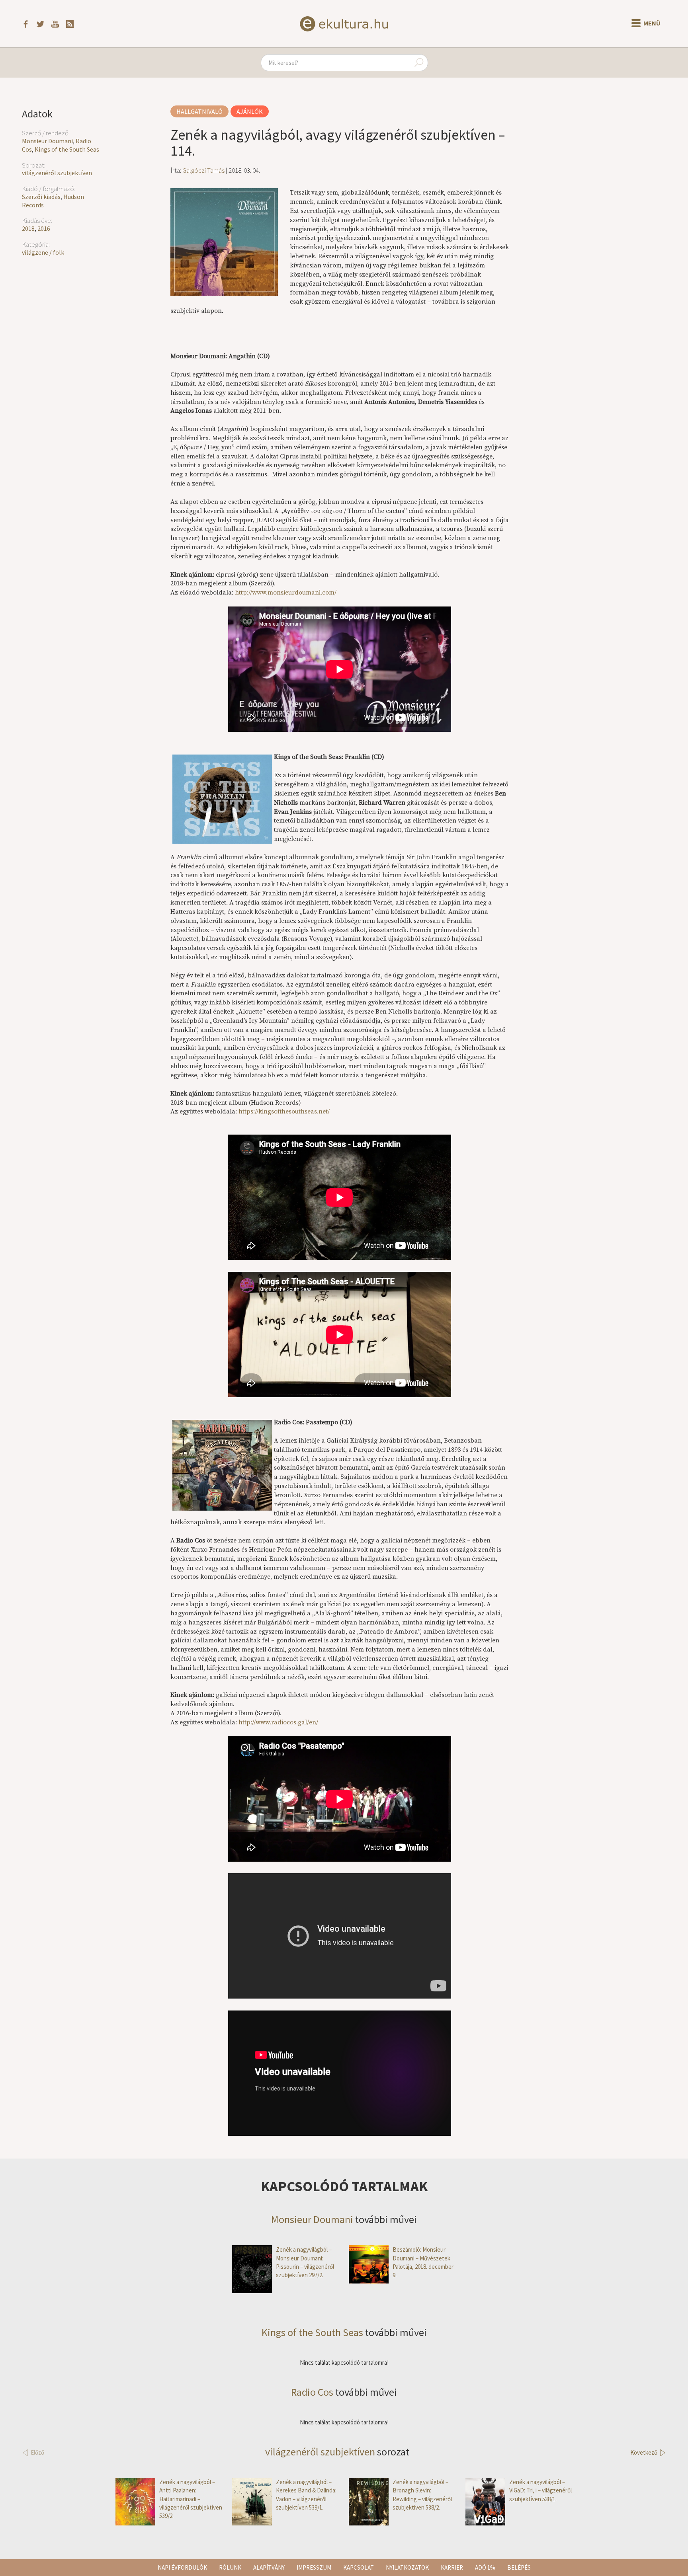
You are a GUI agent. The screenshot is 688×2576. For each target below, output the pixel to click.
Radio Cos (312, 2392)
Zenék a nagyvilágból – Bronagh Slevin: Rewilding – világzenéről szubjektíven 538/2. (422, 2495)
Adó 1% (485, 2567)
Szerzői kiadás (41, 197)
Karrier (452, 2567)
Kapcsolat (359, 2567)
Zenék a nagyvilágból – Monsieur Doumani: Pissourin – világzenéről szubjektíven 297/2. (305, 2262)
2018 (28, 228)
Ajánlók (250, 111)
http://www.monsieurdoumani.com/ (286, 593)
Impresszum (314, 2567)
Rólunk (230, 2567)
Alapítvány (269, 2567)
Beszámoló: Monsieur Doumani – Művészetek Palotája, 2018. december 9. (423, 2262)
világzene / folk (43, 252)
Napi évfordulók (182, 2567)
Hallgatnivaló (199, 111)
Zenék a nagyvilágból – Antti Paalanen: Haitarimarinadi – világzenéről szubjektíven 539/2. (191, 2499)
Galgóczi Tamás (203, 170)
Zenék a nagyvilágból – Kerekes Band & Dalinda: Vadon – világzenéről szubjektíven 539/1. (306, 2495)
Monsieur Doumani (47, 141)
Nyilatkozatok (407, 2567)
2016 (44, 228)
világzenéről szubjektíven (57, 173)
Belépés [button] (519, 2567)
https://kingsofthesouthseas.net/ (284, 1112)
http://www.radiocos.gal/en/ (278, 1722)
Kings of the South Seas (67, 149)
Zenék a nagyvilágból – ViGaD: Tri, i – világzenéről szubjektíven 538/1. (540, 2490)
